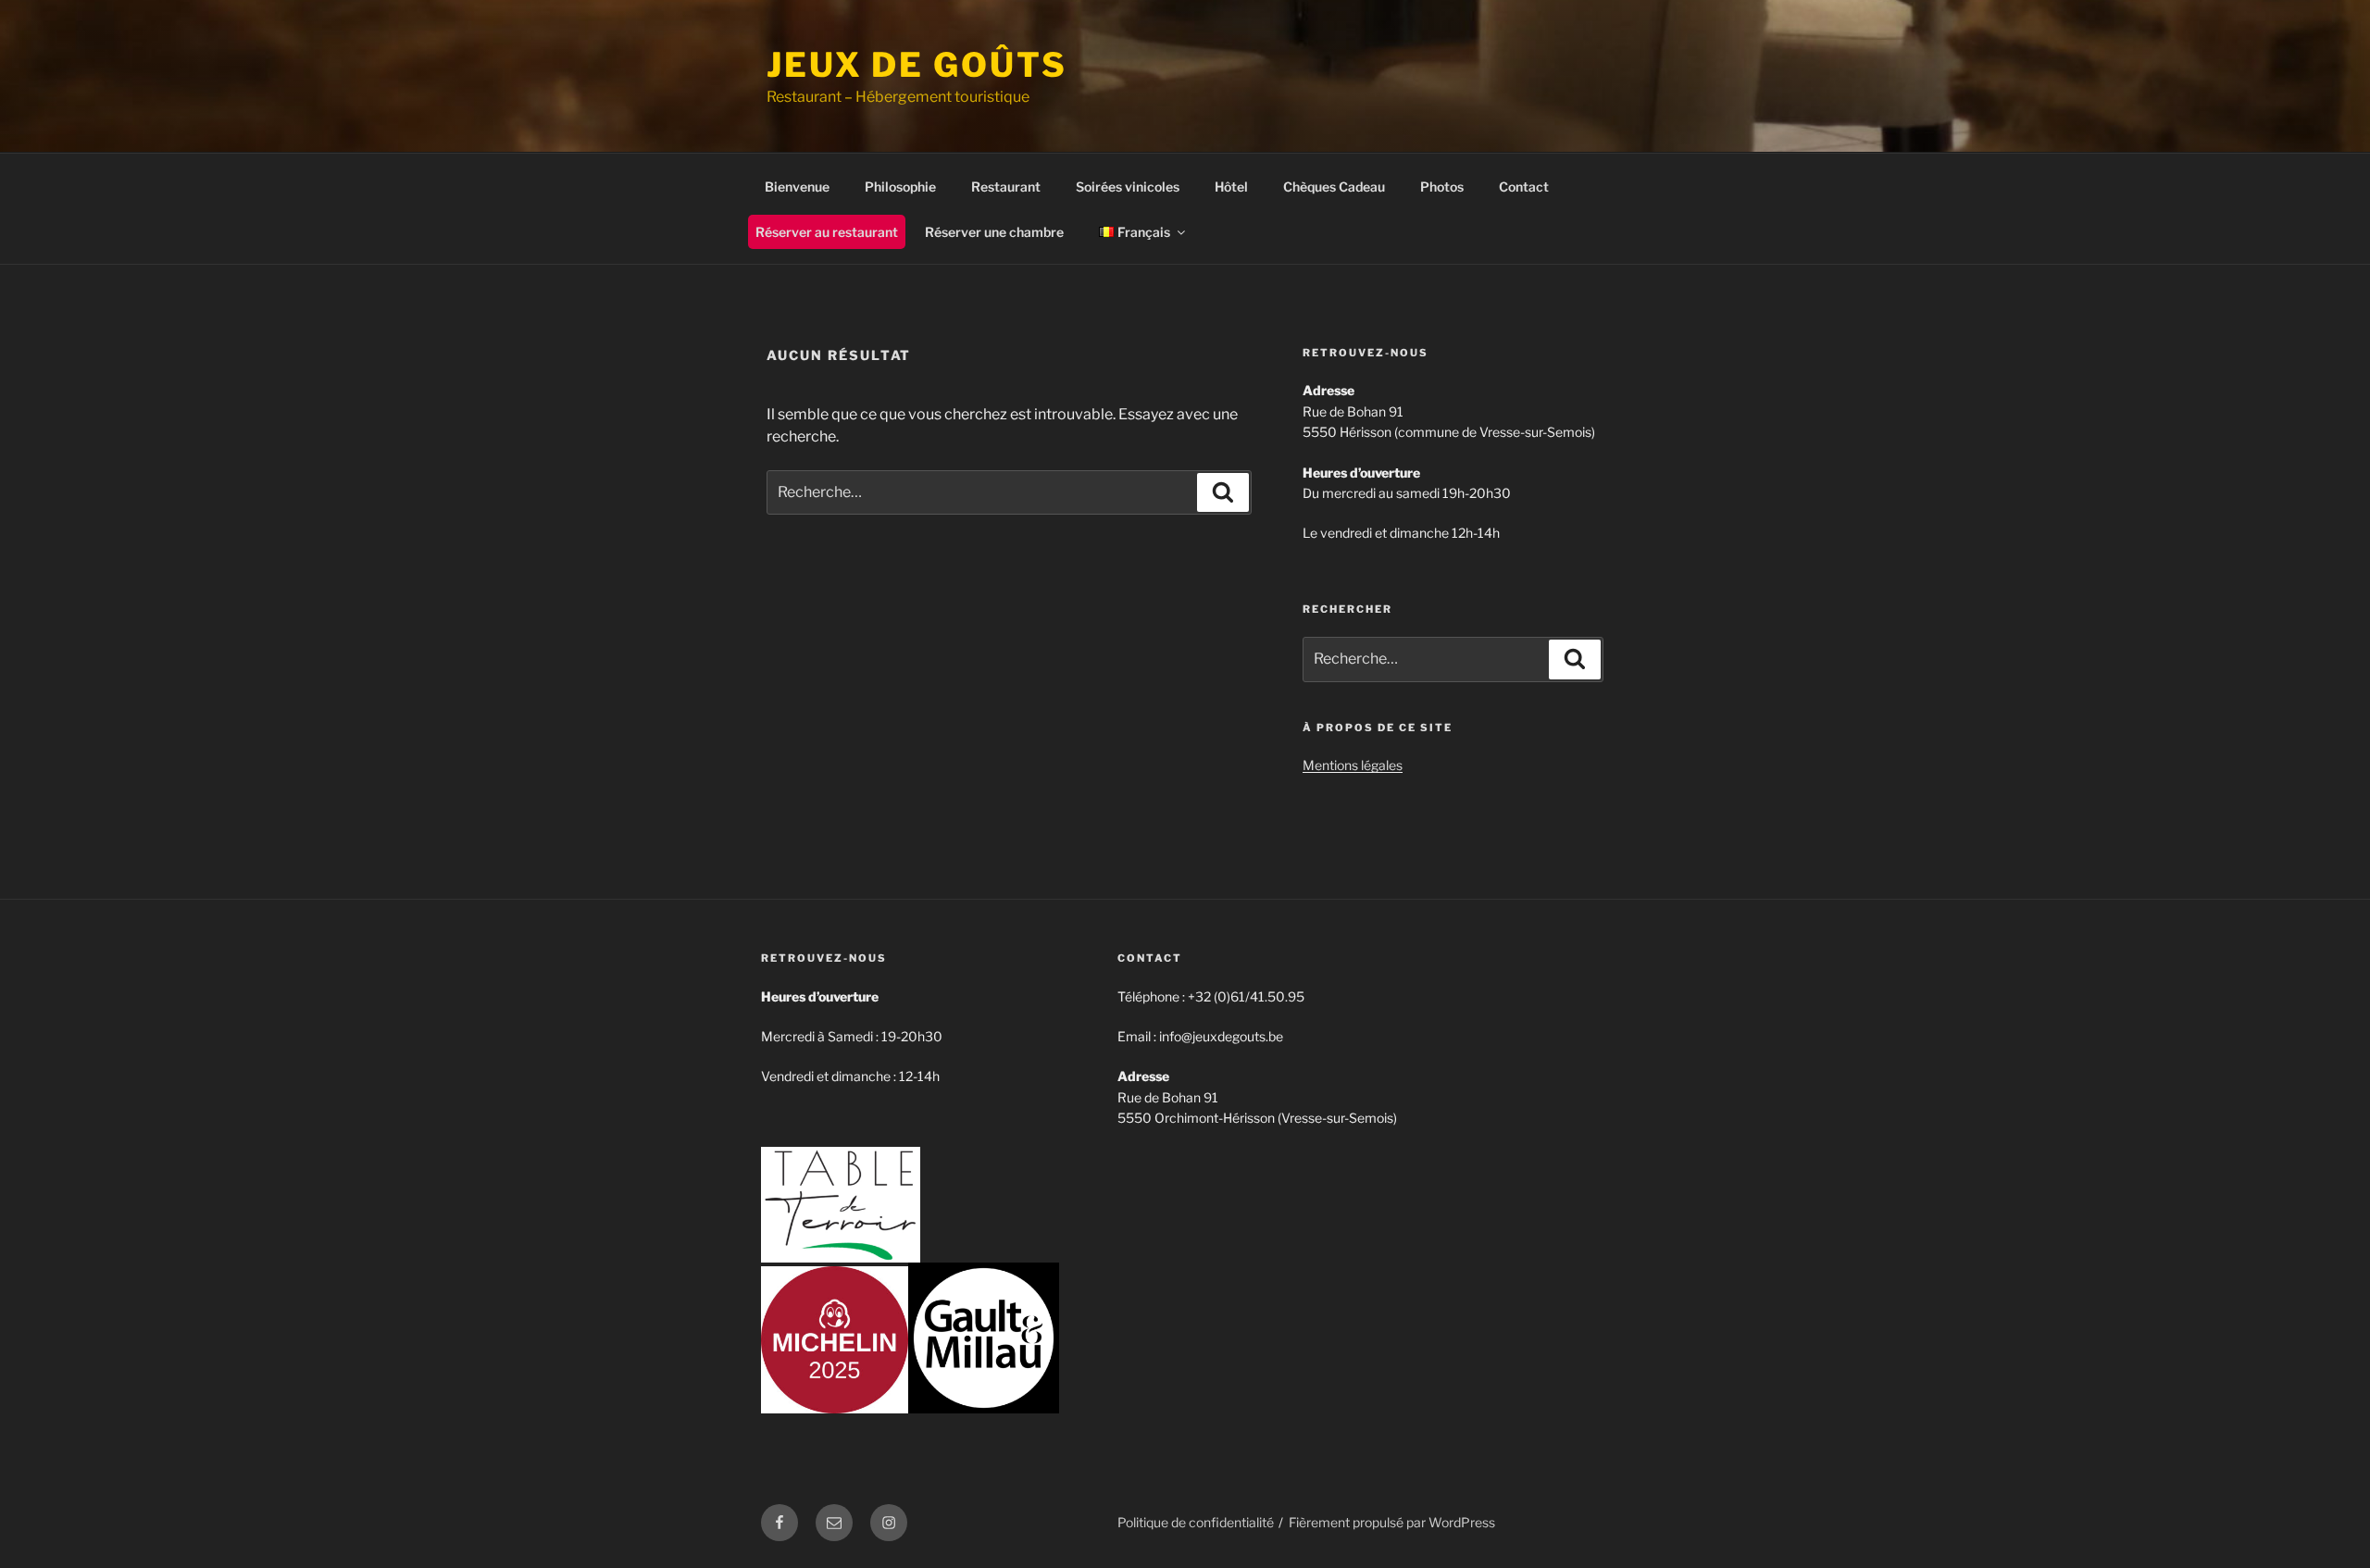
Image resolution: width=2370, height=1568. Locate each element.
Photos (1442, 187)
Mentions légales (1353, 765)
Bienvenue (797, 187)
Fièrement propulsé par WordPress (1392, 1522)
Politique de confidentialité (1196, 1522)
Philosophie (900, 187)
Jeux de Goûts (917, 65)
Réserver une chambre (994, 232)
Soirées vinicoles (1128, 187)
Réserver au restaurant (827, 232)
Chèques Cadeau (1334, 187)
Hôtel (1231, 187)
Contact (1524, 187)
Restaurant (1006, 187)
